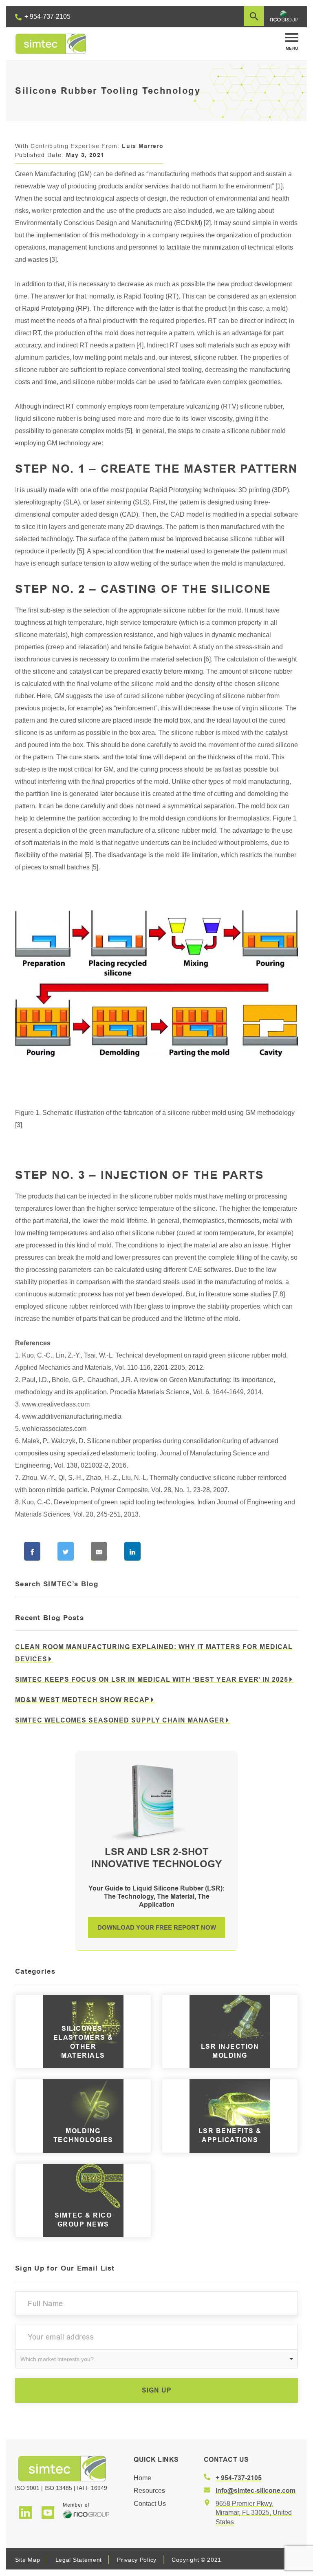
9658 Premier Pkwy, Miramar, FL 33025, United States (254, 2513)
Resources (149, 2491)
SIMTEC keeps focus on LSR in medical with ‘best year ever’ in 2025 (152, 1679)
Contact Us (150, 2504)
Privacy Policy (137, 2560)
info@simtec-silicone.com (256, 2491)
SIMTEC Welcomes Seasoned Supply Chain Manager (120, 1720)
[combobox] (156, 2359)
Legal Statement (79, 2560)
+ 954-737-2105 (47, 17)
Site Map (28, 2560)
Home (142, 2478)
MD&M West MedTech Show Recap (82, 1700)
